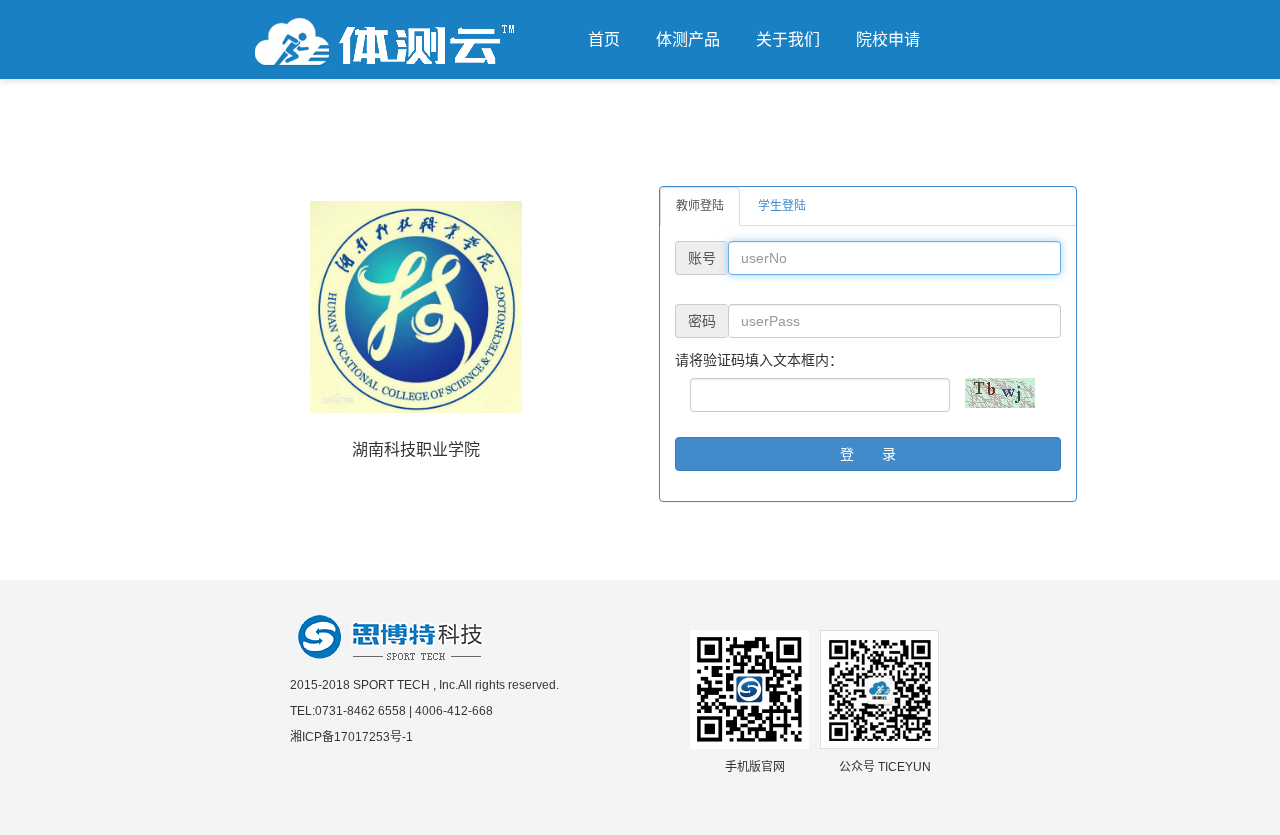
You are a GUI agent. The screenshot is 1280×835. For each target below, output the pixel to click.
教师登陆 (700, 206)
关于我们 (788, 39)
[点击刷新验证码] (1000, 393)
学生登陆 (782, 206)
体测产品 (688, 39)
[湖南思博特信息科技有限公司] (390, 638)
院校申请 (888, 39)
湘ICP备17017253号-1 (351, 737)
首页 (604, 39)
